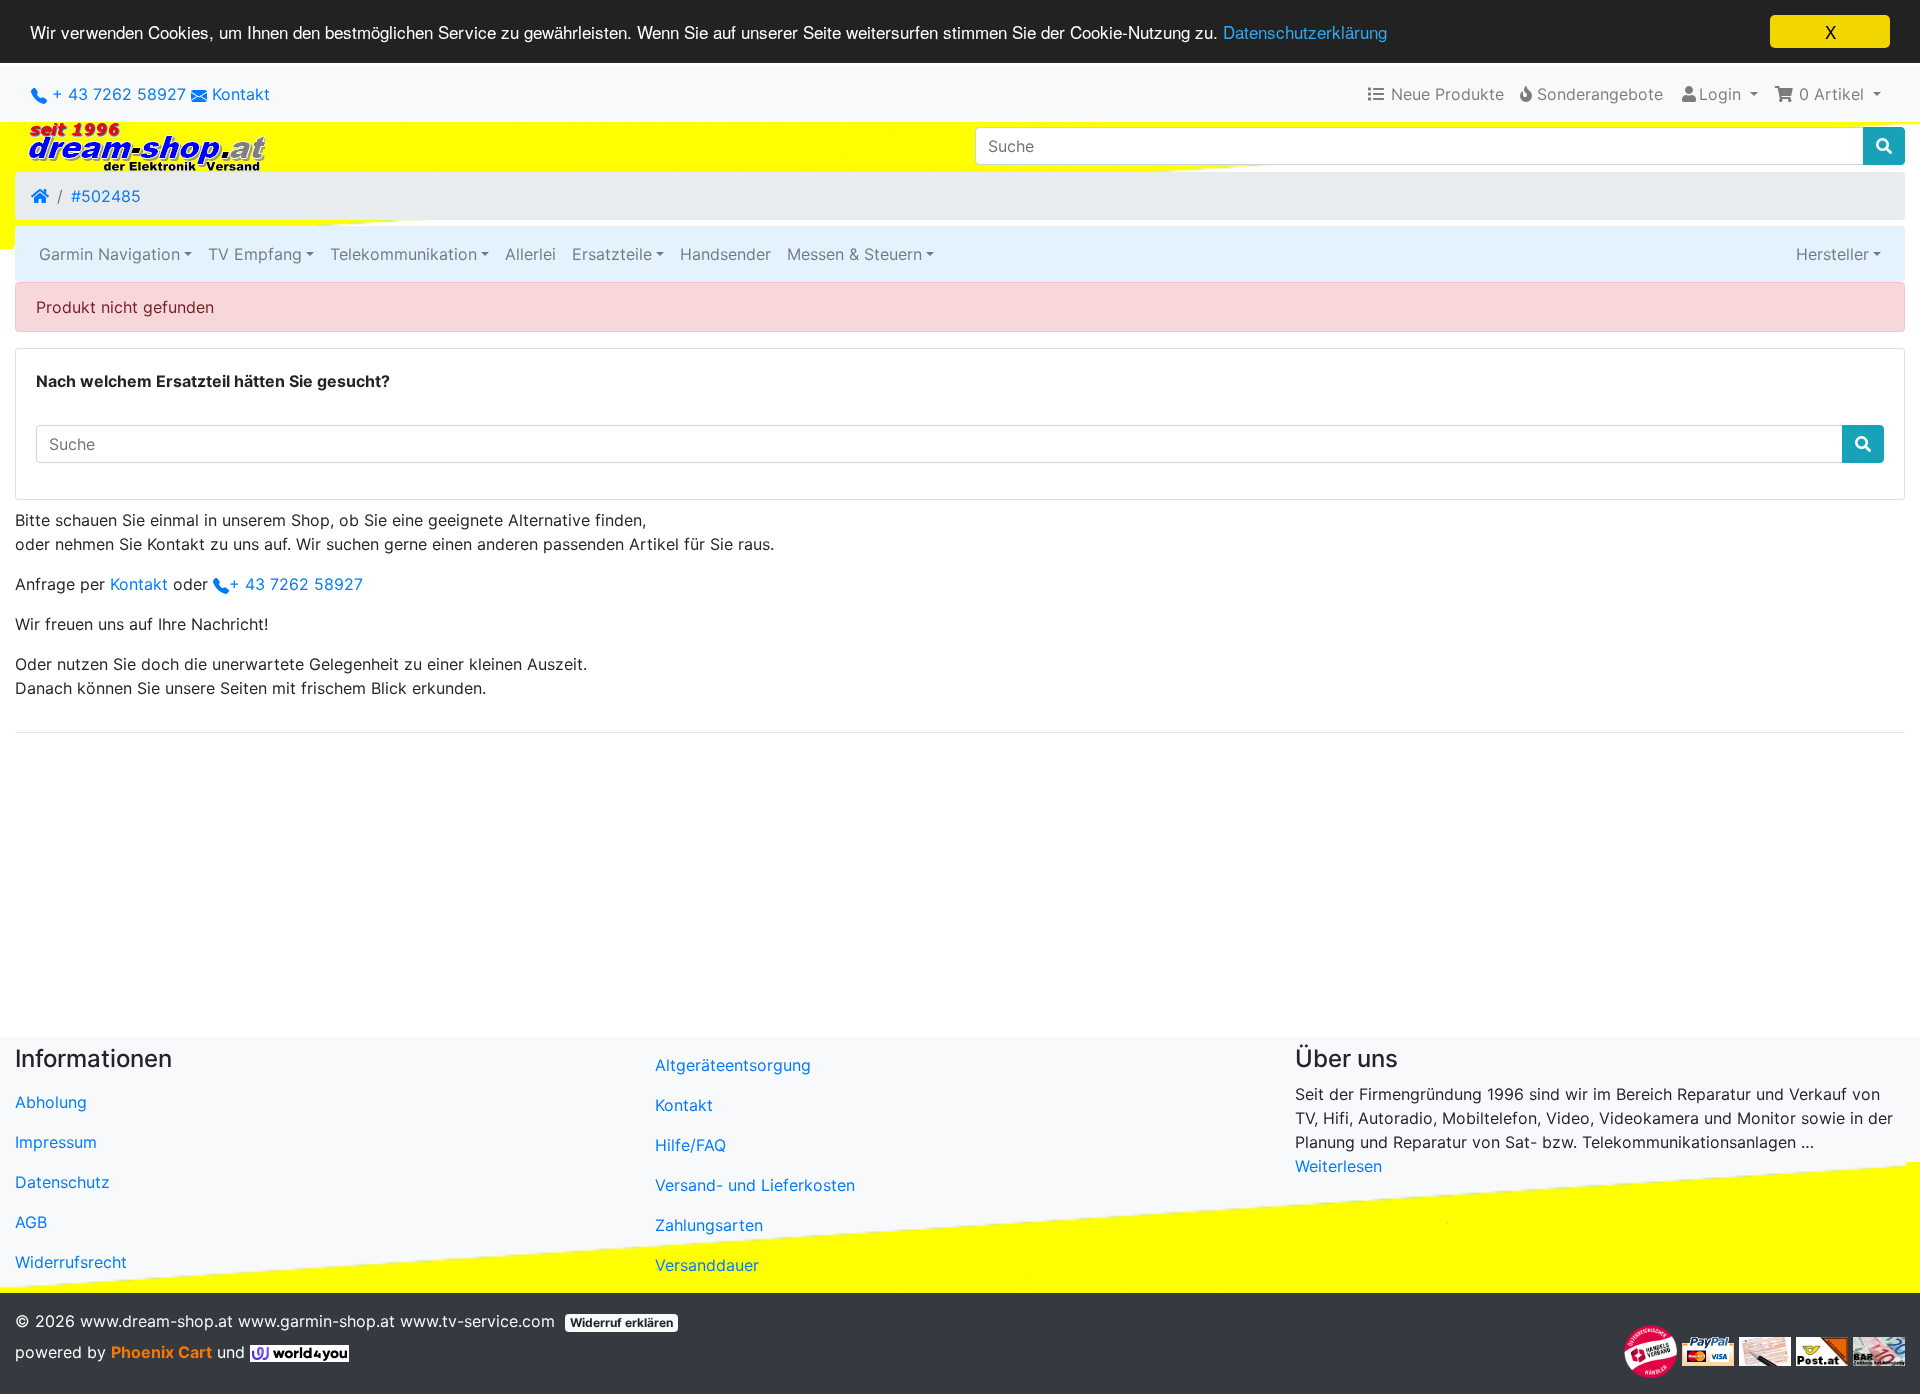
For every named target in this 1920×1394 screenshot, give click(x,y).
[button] (1827, 94)
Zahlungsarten (709, 1225)
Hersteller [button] (1832, 254)
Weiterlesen (1338, 1166)
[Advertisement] (615, 889)
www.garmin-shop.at (316, 1321)
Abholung (51, 1102)
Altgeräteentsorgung (733, 1065)
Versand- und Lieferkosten (755, 1185)
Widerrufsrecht (71, 1262)
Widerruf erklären (621, 1322)
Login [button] (1720, 94)
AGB (31, 1222)
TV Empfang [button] (255, 254)
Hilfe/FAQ (690, 1145)
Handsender (725, 254)
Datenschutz (62, 1182)
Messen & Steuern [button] (854, 254)
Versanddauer (707, 1265)
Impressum (56, 1142)
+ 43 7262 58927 (116, 94)
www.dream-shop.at (156, 1321)
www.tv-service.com (477, 1321)
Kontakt (241, 94)
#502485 (106, 196)
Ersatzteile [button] (612, 254)
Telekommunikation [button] (403, 254)
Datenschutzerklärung (1305, 32)
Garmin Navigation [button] (109, 254)
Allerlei (530, 254)
